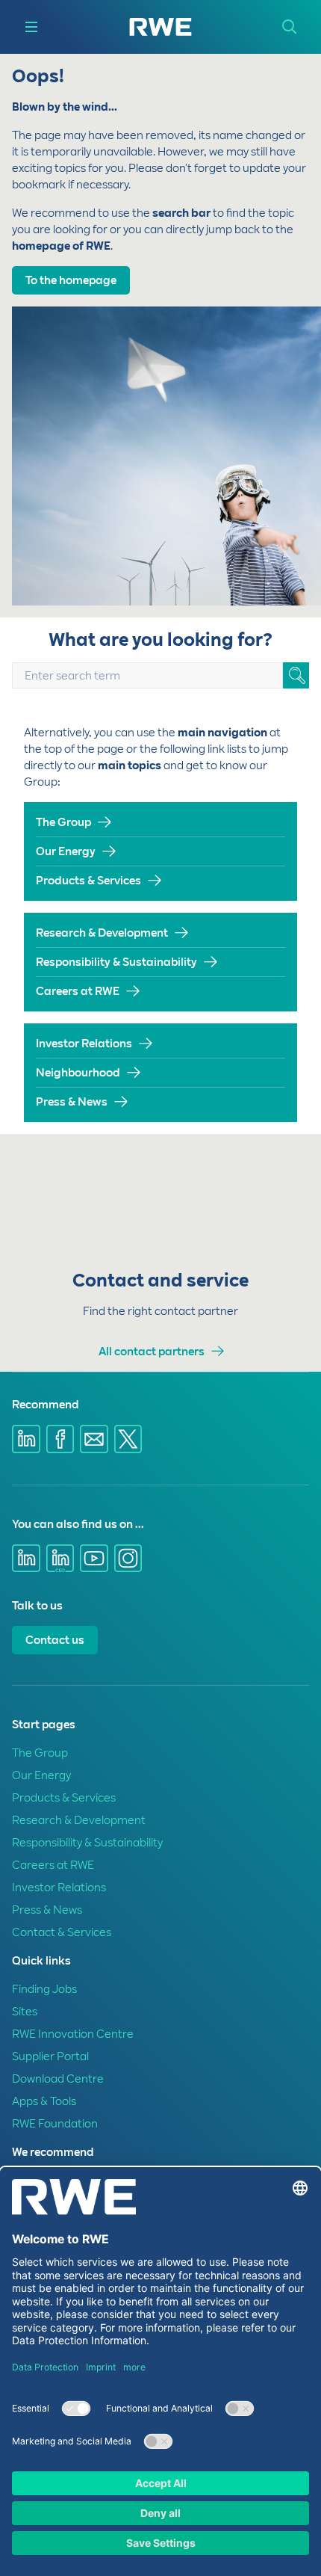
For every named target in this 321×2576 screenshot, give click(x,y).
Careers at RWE (78, 991)
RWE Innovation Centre (73, 2034)
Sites (25, 2012)
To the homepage (71, 280)
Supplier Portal (50, 2056)
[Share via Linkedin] (26, 1439)
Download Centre (58, 2079)
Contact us (55, 1640)
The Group (63, 822)
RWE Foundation (55, 2124)
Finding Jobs (44, 1989)
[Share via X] (128, 1439)
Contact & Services (62, 1932)
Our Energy (66, 851)
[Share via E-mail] (94, 1439)
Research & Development (102, 933)
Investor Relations (84, 1044)
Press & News (72, 1102)
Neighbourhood (78, 1073)
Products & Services (88, 881)
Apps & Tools (44, 2101)
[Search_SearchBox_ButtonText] (296, 675)
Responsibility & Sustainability (116, 962)
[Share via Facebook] (60, 1439)
